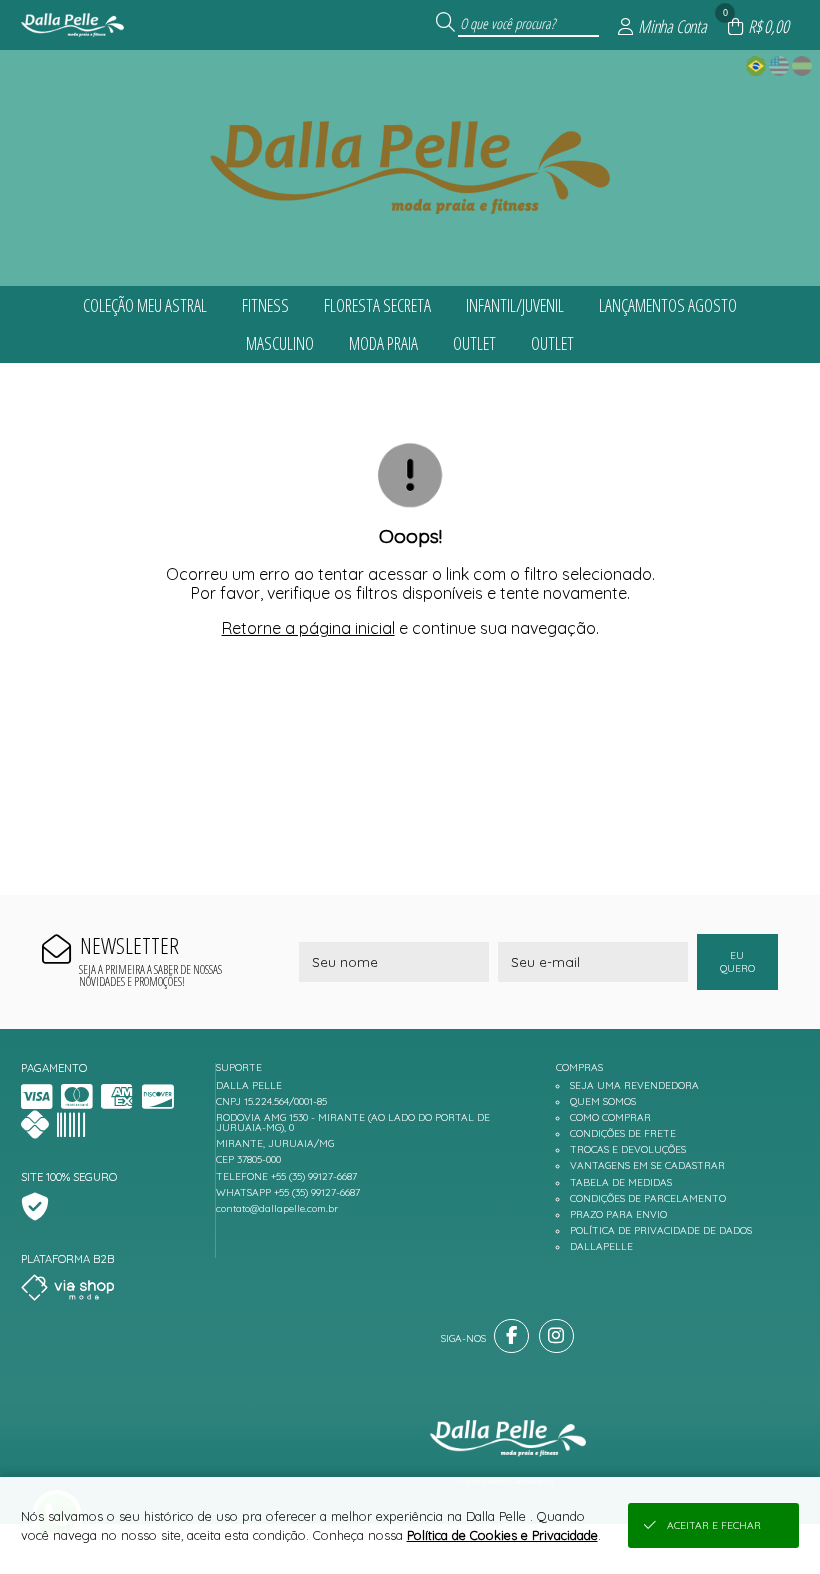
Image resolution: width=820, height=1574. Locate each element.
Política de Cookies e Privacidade (502, 1535)
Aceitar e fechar (714, 1525)
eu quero (737, 962)
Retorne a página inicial (308, 628)
